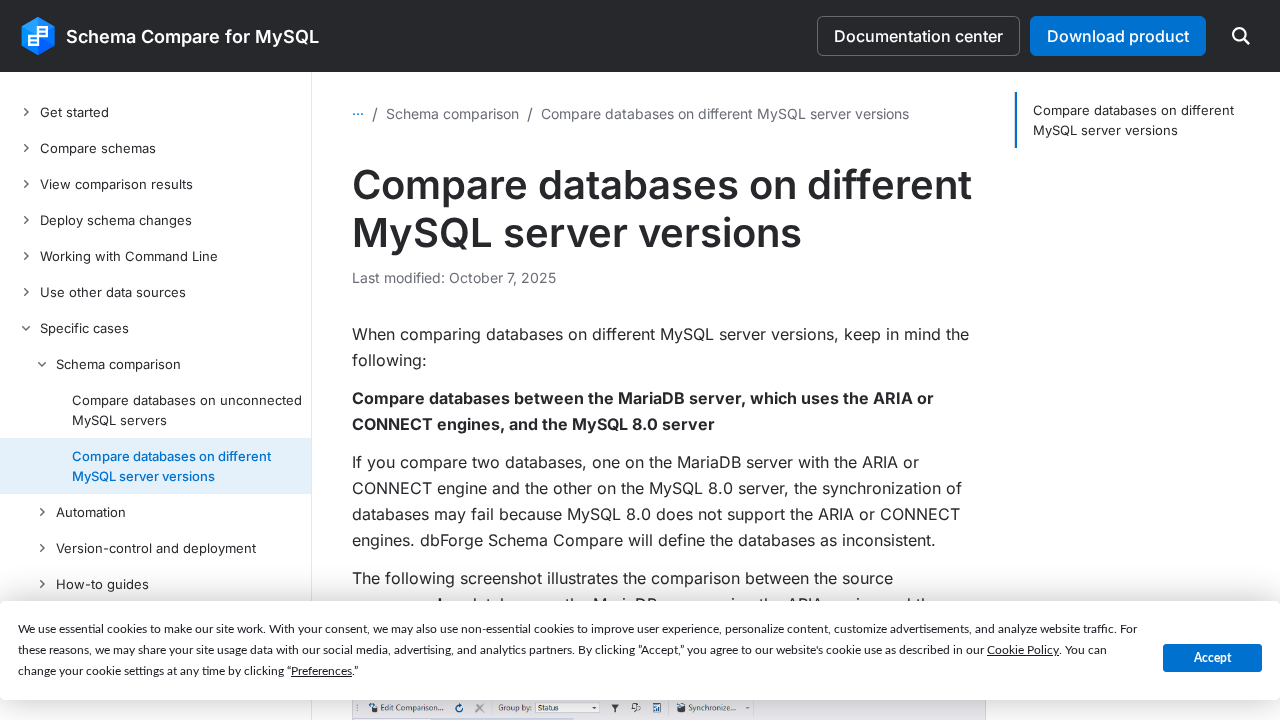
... (358, 109)
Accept (1212, 658)
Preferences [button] (321, 671)
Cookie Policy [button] (1023, 650)
